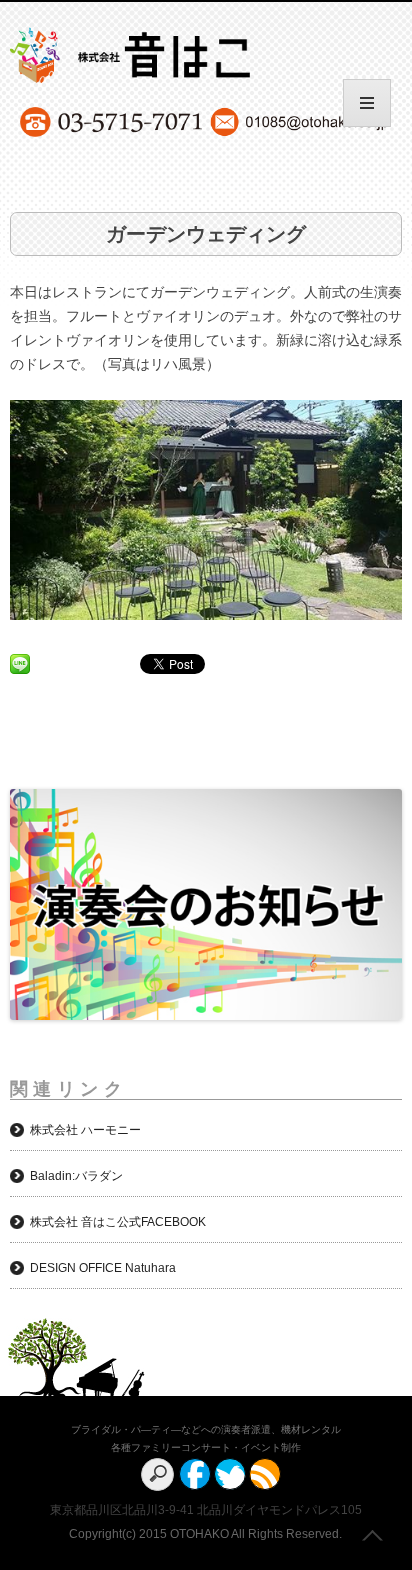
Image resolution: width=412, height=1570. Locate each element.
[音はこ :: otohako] (181, 59)
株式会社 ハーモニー (85, 1130)
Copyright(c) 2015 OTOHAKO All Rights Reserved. (205, 1534)
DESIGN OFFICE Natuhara (103, 1268)
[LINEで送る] (20, 663)
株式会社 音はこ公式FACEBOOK (118, 1222)
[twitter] (230, 1474)
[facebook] (195, 1474)
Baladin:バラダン (76, 1176)
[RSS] (265, 1474)
